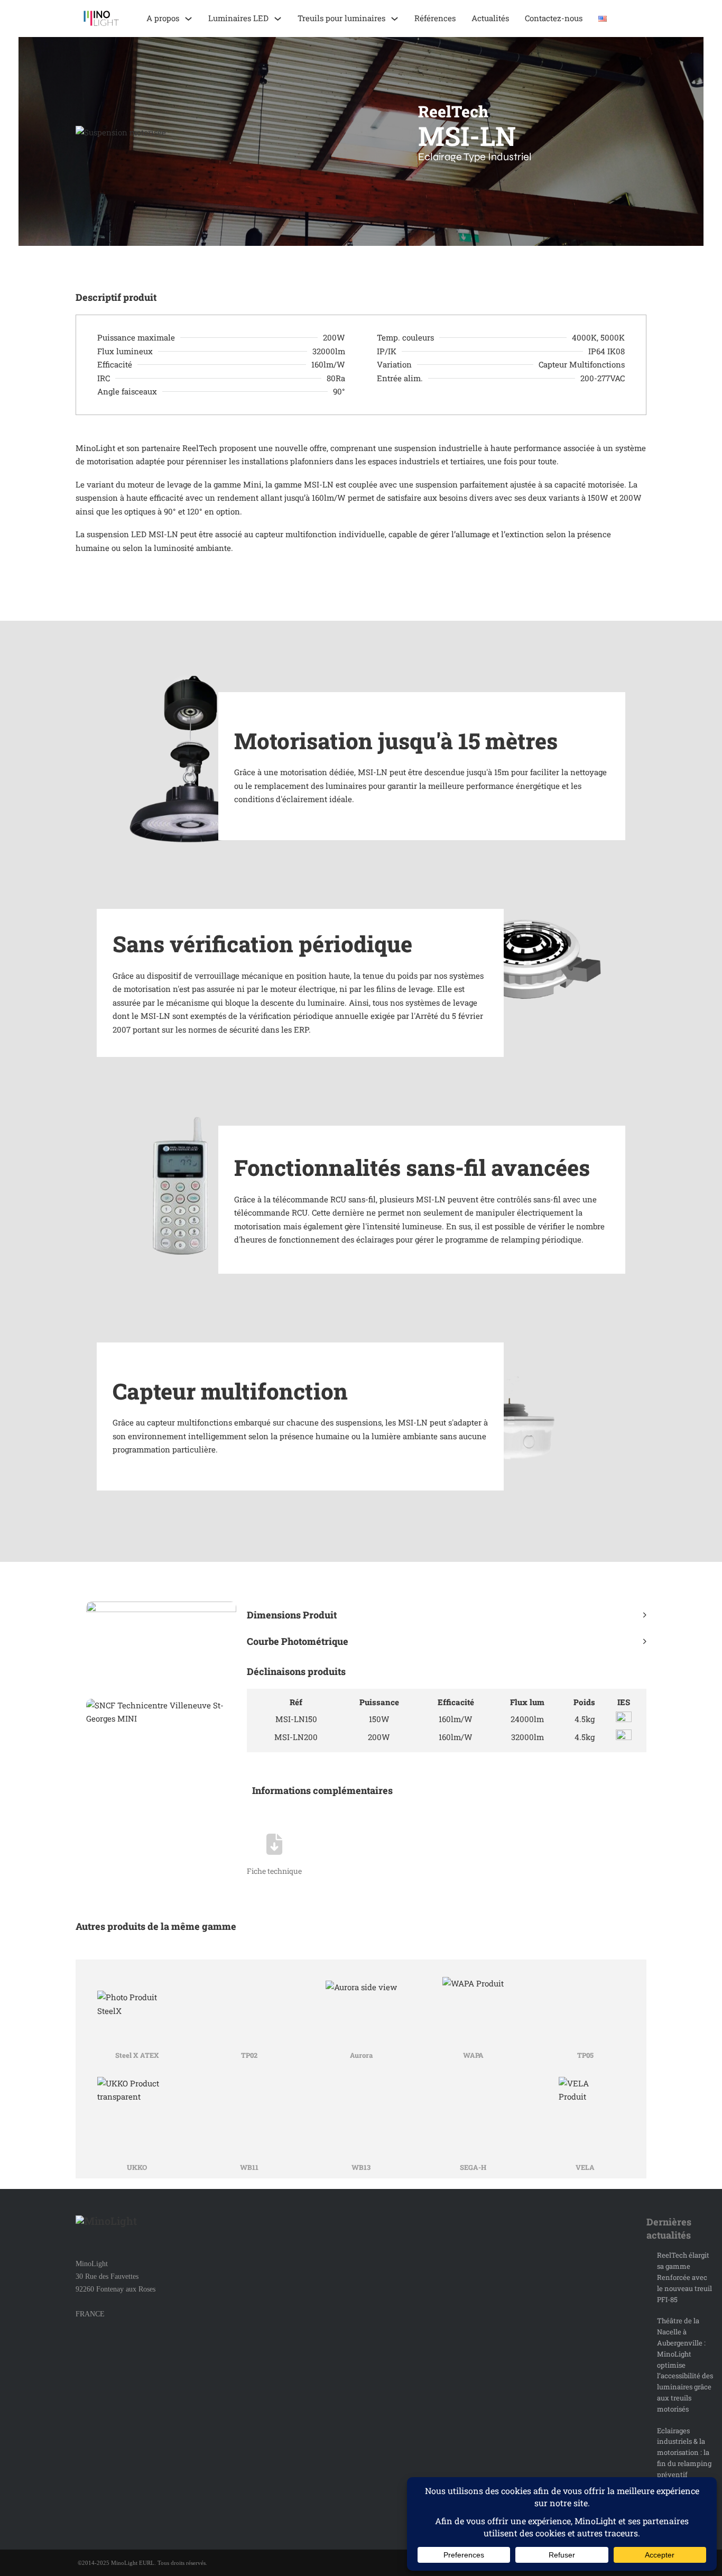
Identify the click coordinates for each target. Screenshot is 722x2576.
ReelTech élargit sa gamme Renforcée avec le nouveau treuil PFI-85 (684, 2277)
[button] (447, 1615)
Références (435, 18)
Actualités (490, 18)
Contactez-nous (554, 18)
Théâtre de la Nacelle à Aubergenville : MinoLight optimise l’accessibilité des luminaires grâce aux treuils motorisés (685, 2365)
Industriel (510, 157)
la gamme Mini (233, 484)
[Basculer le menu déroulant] (188, 19)
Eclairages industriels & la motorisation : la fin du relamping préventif (684, 2453)
